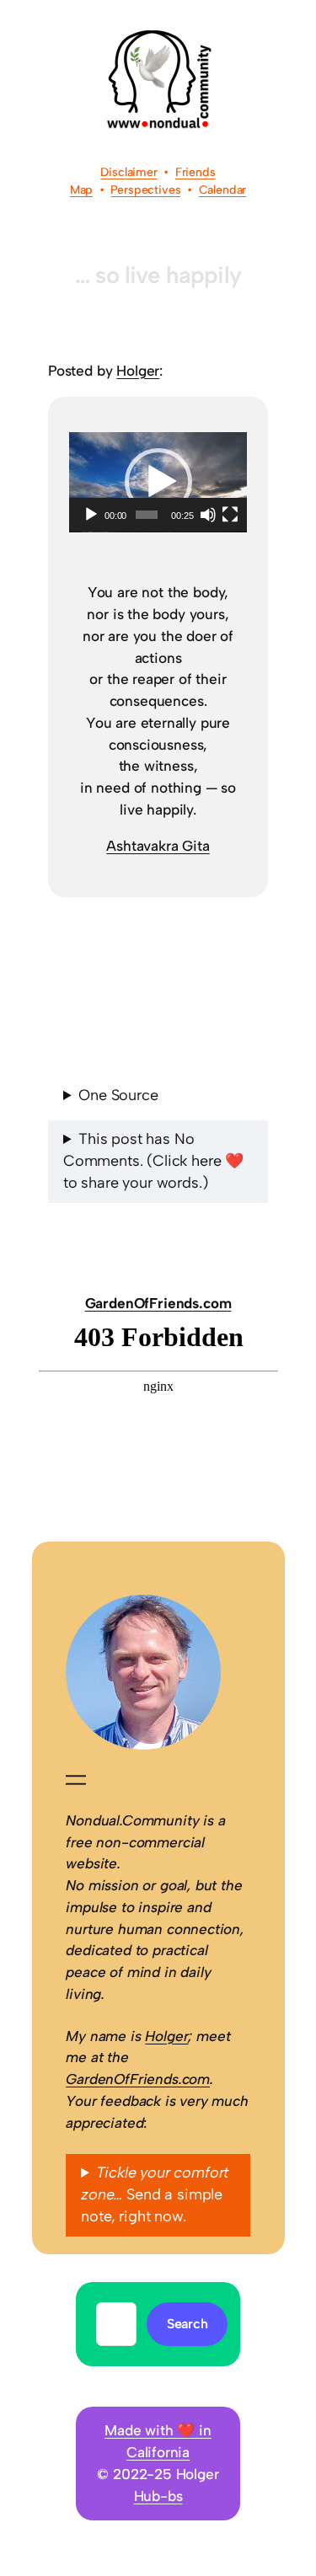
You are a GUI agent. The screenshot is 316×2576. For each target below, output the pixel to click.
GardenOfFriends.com (158, 1303)
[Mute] (208, 515)
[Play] (91, 515)
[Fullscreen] (230, 515)
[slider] (147, 515)
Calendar (223, 190)
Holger (138, 371)
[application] (158, 482)
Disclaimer (129, 172)
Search (187, 2324)
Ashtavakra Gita (158, 846)
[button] (158, 482)
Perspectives (145, 190)
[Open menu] (76, 1780)
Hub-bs (158, 2496)
